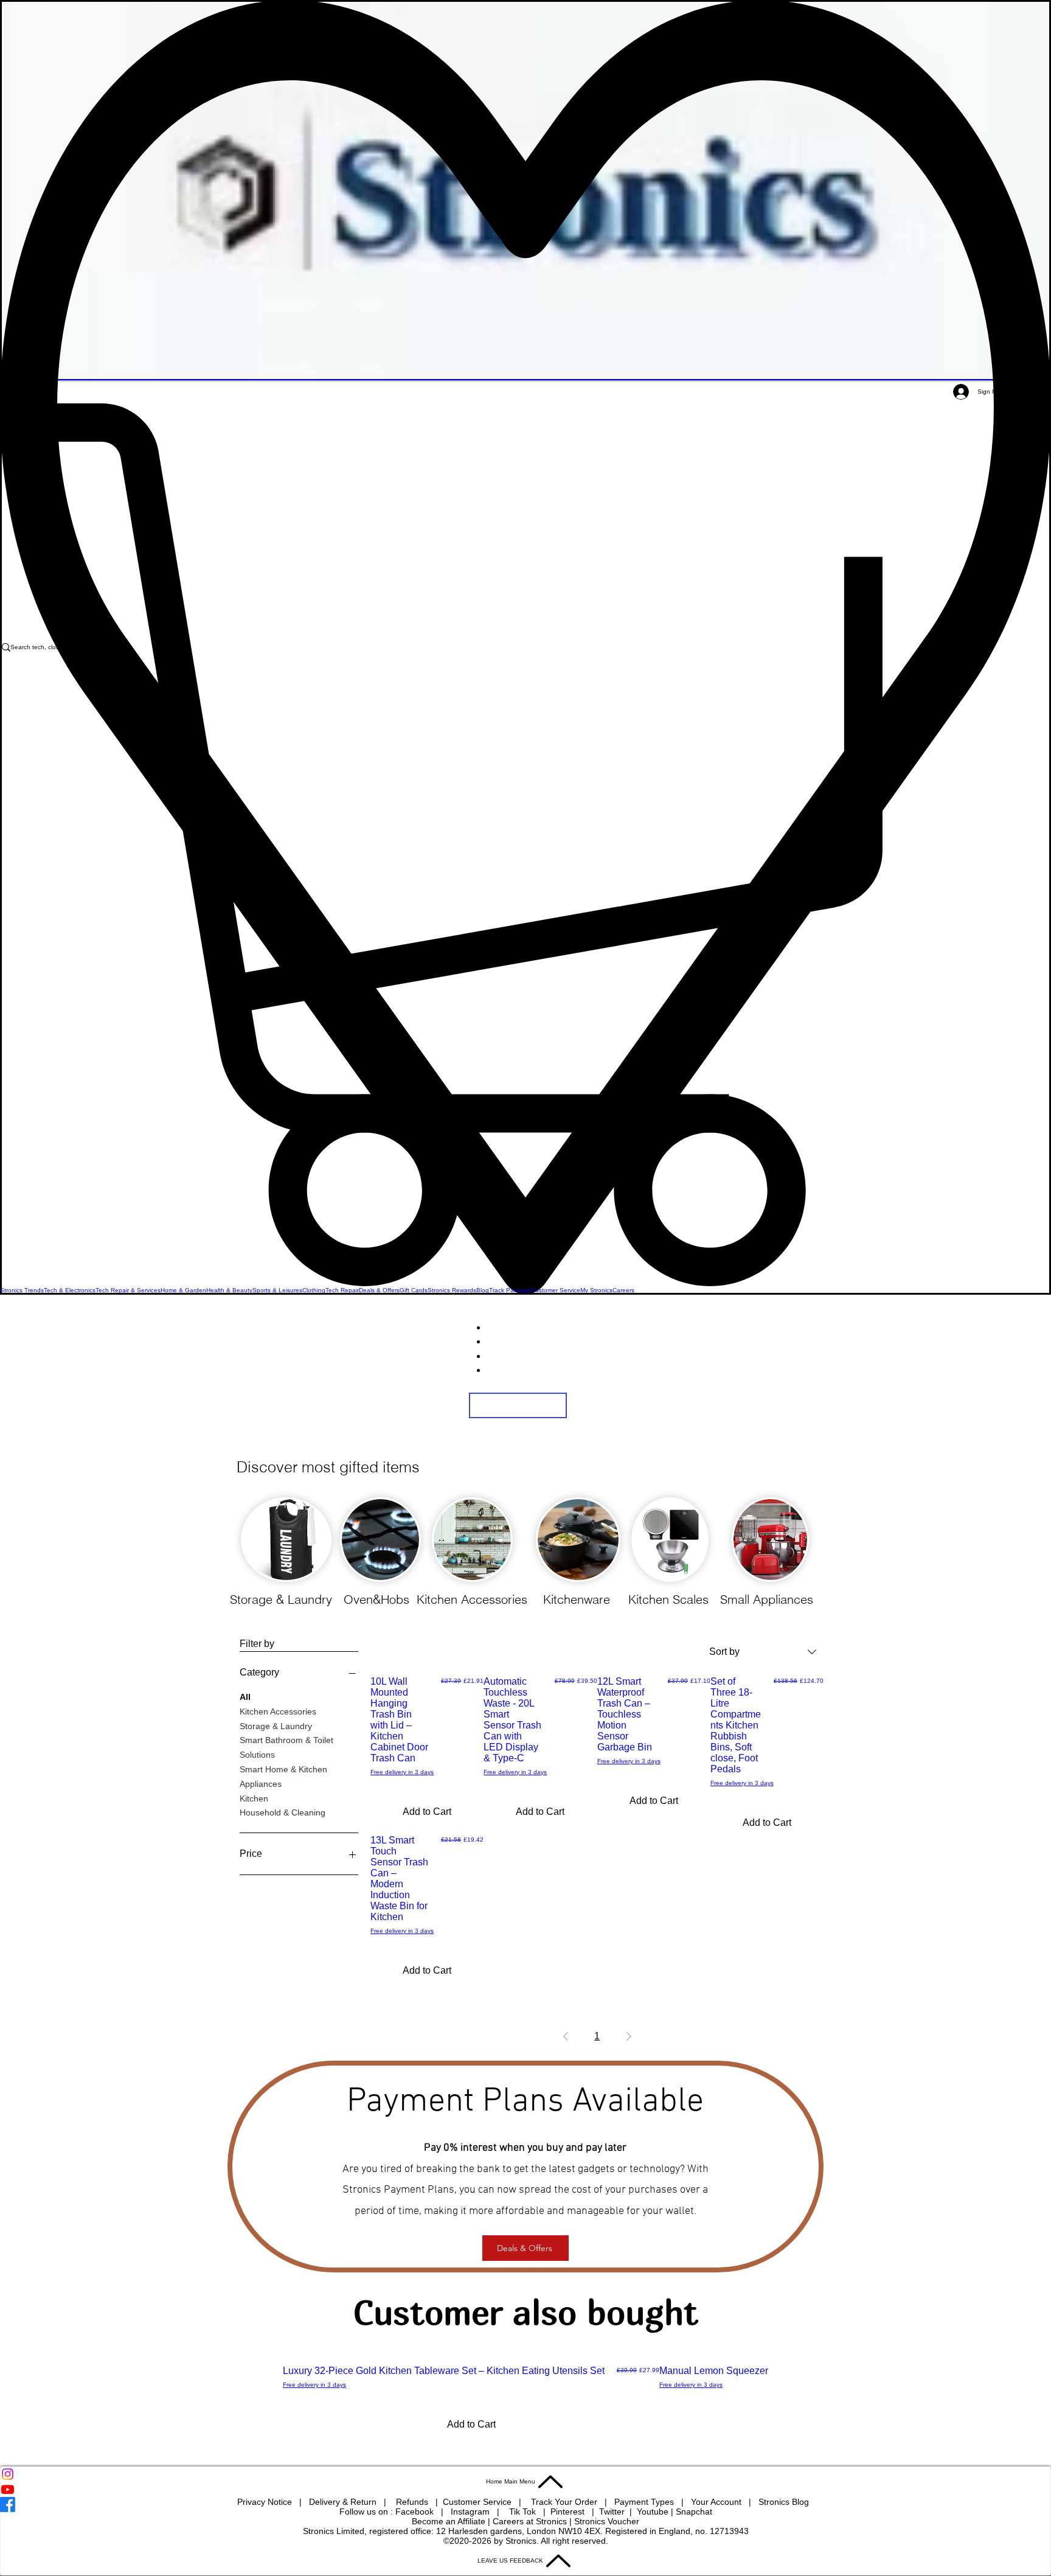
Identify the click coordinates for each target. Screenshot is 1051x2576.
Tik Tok (524, 2512)
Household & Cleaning (283, 1812)
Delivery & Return (344, 2502)
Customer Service (478, 2502)
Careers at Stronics (530, 2521)
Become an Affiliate (449, 2521)
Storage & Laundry (276, 1726)
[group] (525, 2402)
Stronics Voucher (607, 2521)
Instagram (471, 2512)
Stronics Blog (784, 2502)
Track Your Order (564, 2502)
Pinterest (569, 2512)
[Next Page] (629, 2036)
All (245, 1697)
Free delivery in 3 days (402, 1772)
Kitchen (254, 1798)
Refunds (413, 2502)
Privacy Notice (265, 2502)
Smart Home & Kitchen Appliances (283, 1777)
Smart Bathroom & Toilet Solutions (286, 1747)
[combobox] (763, 1652)
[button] (525, 845)
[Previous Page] (566, 2036)
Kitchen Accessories (278, 1711)
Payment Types (645, 2502)
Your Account (720, 2502)
